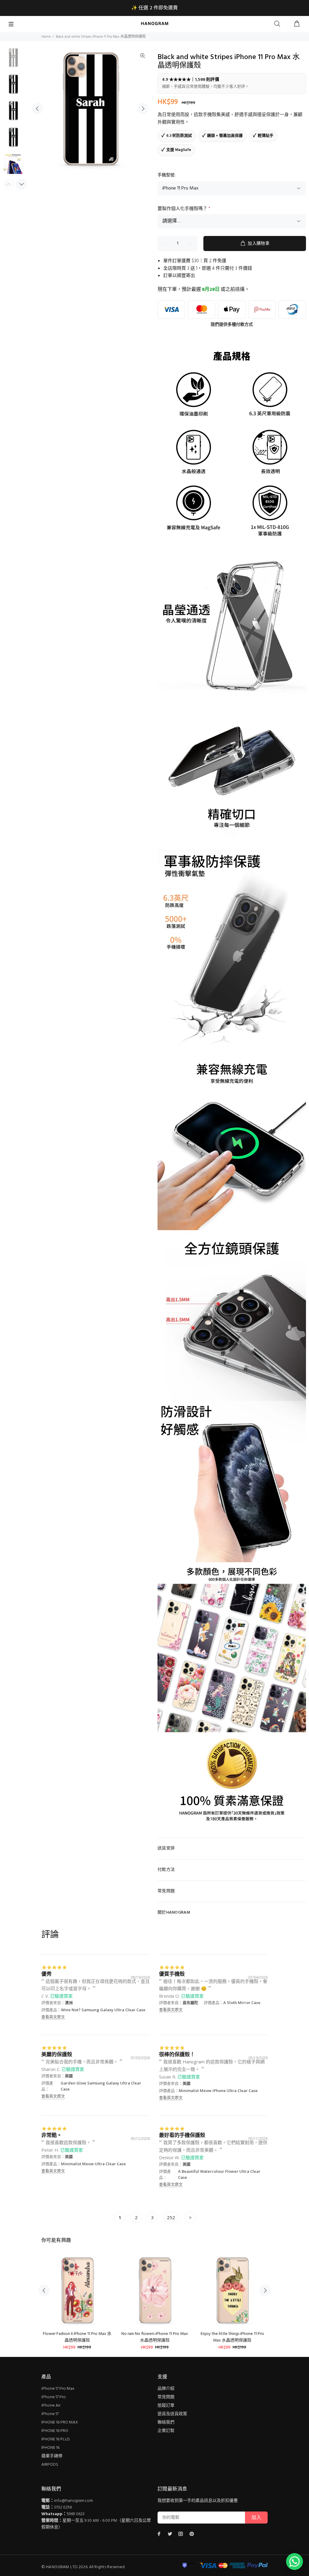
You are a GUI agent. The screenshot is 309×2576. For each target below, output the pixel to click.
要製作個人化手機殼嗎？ (184, 209)
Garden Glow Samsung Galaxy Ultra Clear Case (101, 2086)
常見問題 (166, 2397)
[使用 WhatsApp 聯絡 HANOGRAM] (295, 2562)
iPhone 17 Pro (54, 2397)
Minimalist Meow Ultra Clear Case (93, 2164)
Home (46, 37)
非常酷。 (52, 2135)
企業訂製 (166, 2431)
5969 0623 (76, 2514)
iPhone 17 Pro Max (58, 2389)
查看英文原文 (53, 2017)
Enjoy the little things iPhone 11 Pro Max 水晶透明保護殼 (232, 2337)
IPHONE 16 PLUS (56, 2439)
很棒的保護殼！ (177, 2054)
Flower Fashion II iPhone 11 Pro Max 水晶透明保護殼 (77, 2337)
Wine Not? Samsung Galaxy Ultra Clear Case (103, 2010)
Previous (37, 108)
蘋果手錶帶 (52, 2456)
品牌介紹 (166, 2389)
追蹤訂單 (166, 2406)
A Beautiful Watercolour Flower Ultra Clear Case (219, 2174)
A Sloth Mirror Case (242, 2003)
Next (143, 108)
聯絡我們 (166, 2422)
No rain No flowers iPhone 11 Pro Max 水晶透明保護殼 (155, 2337)
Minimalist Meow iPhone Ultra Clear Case (218, 2091)
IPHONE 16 (50, 2448)
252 (171, 2217)
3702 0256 (63, 2507)
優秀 (46, 1974)
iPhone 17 (50, 2414)
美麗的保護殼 (57, 2054)
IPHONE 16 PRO (55, 2431)
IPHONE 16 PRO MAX (60, 2422)
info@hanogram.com (73, 2501)
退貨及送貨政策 (172, 2414)
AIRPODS (50, 2465)
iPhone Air (51, 2406)
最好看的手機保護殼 (182, 2135)
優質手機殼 (172, 1974)
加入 (256, 2518)
